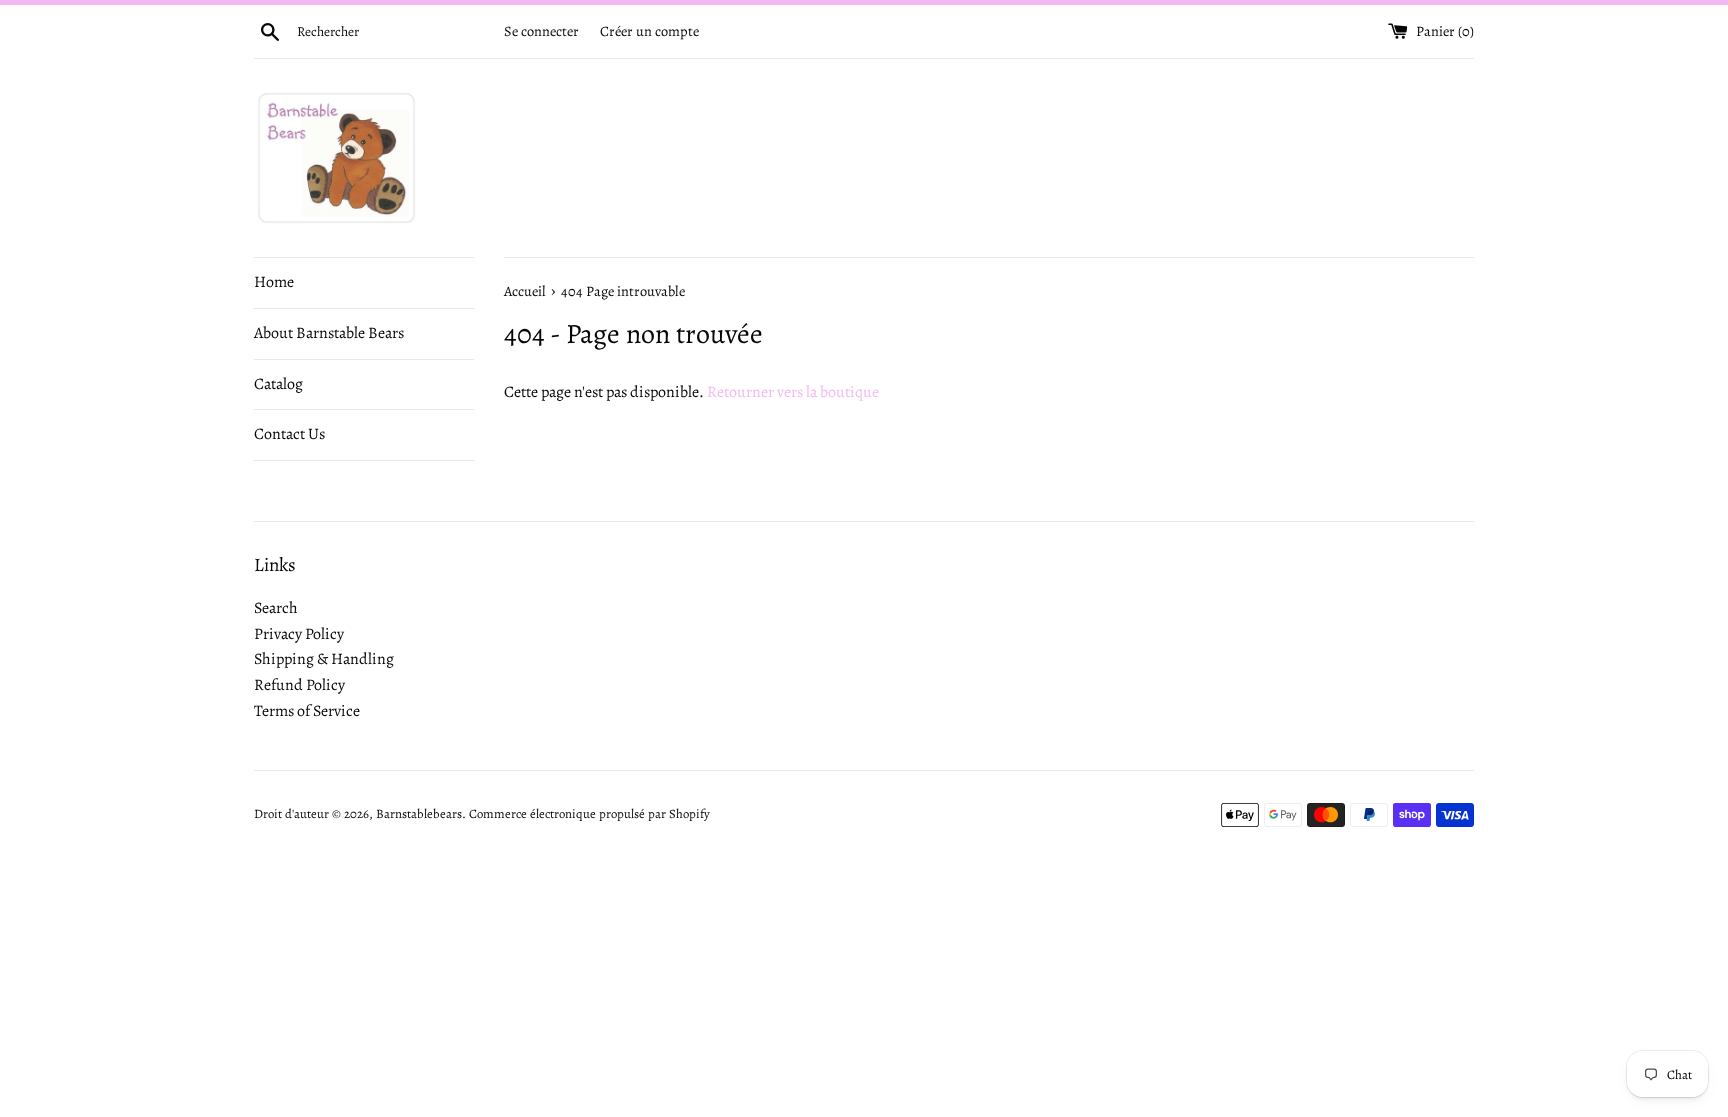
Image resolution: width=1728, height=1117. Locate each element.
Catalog (278, 384)
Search (276, 608)
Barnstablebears (419, 813)
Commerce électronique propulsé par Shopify (589, 813)
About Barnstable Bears (329, 333)
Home (274, 282)
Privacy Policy (299, 634)
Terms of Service (307, 711)
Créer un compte (649, 31)
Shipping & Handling (324, 659)
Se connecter (541, 31)
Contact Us (289, 434)
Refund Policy (299, 685)
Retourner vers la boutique (793, 392)
